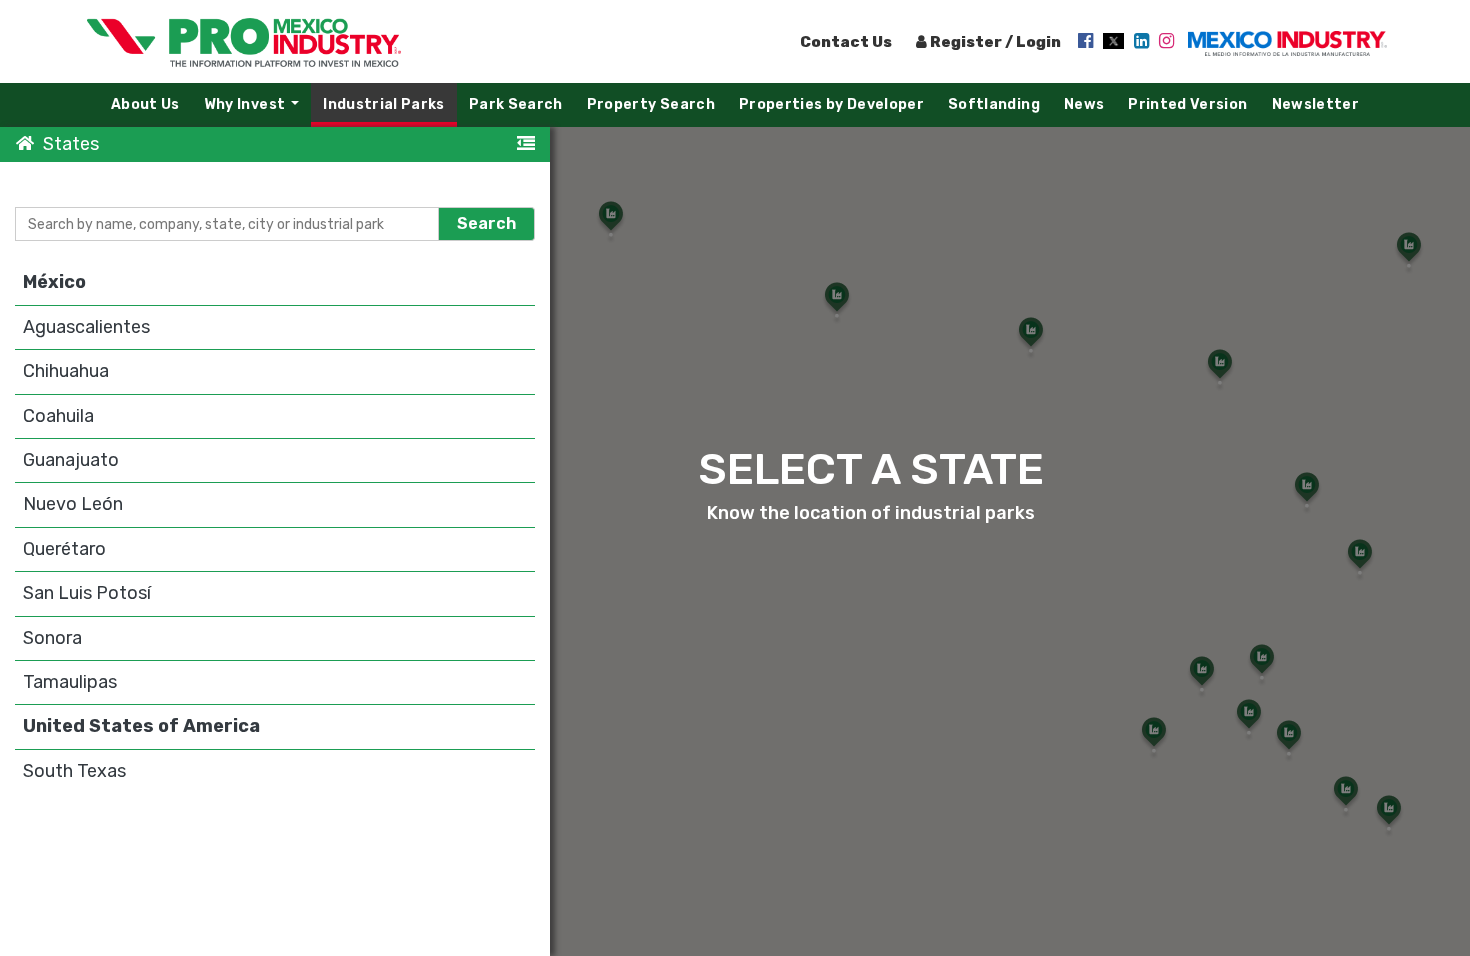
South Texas (74, 771)
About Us (145, 104)
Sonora (52, 638)
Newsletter (1316, 104)
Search (486, 224)
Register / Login (994, 42)
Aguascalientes (86, 327)
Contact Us (846, 42)
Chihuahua (66, 371)
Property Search (651, 104)
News (1084, 104)
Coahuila (58, 416)
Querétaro (64, 549)
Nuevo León (73, 504)
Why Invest (256, 109)
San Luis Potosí (87, 593)
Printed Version (1187, 104)
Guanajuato (71, 460)
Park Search (516, 104)
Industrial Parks (384, 104)
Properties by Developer (831, 104)
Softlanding (994, 104)
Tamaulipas (70, 682)
